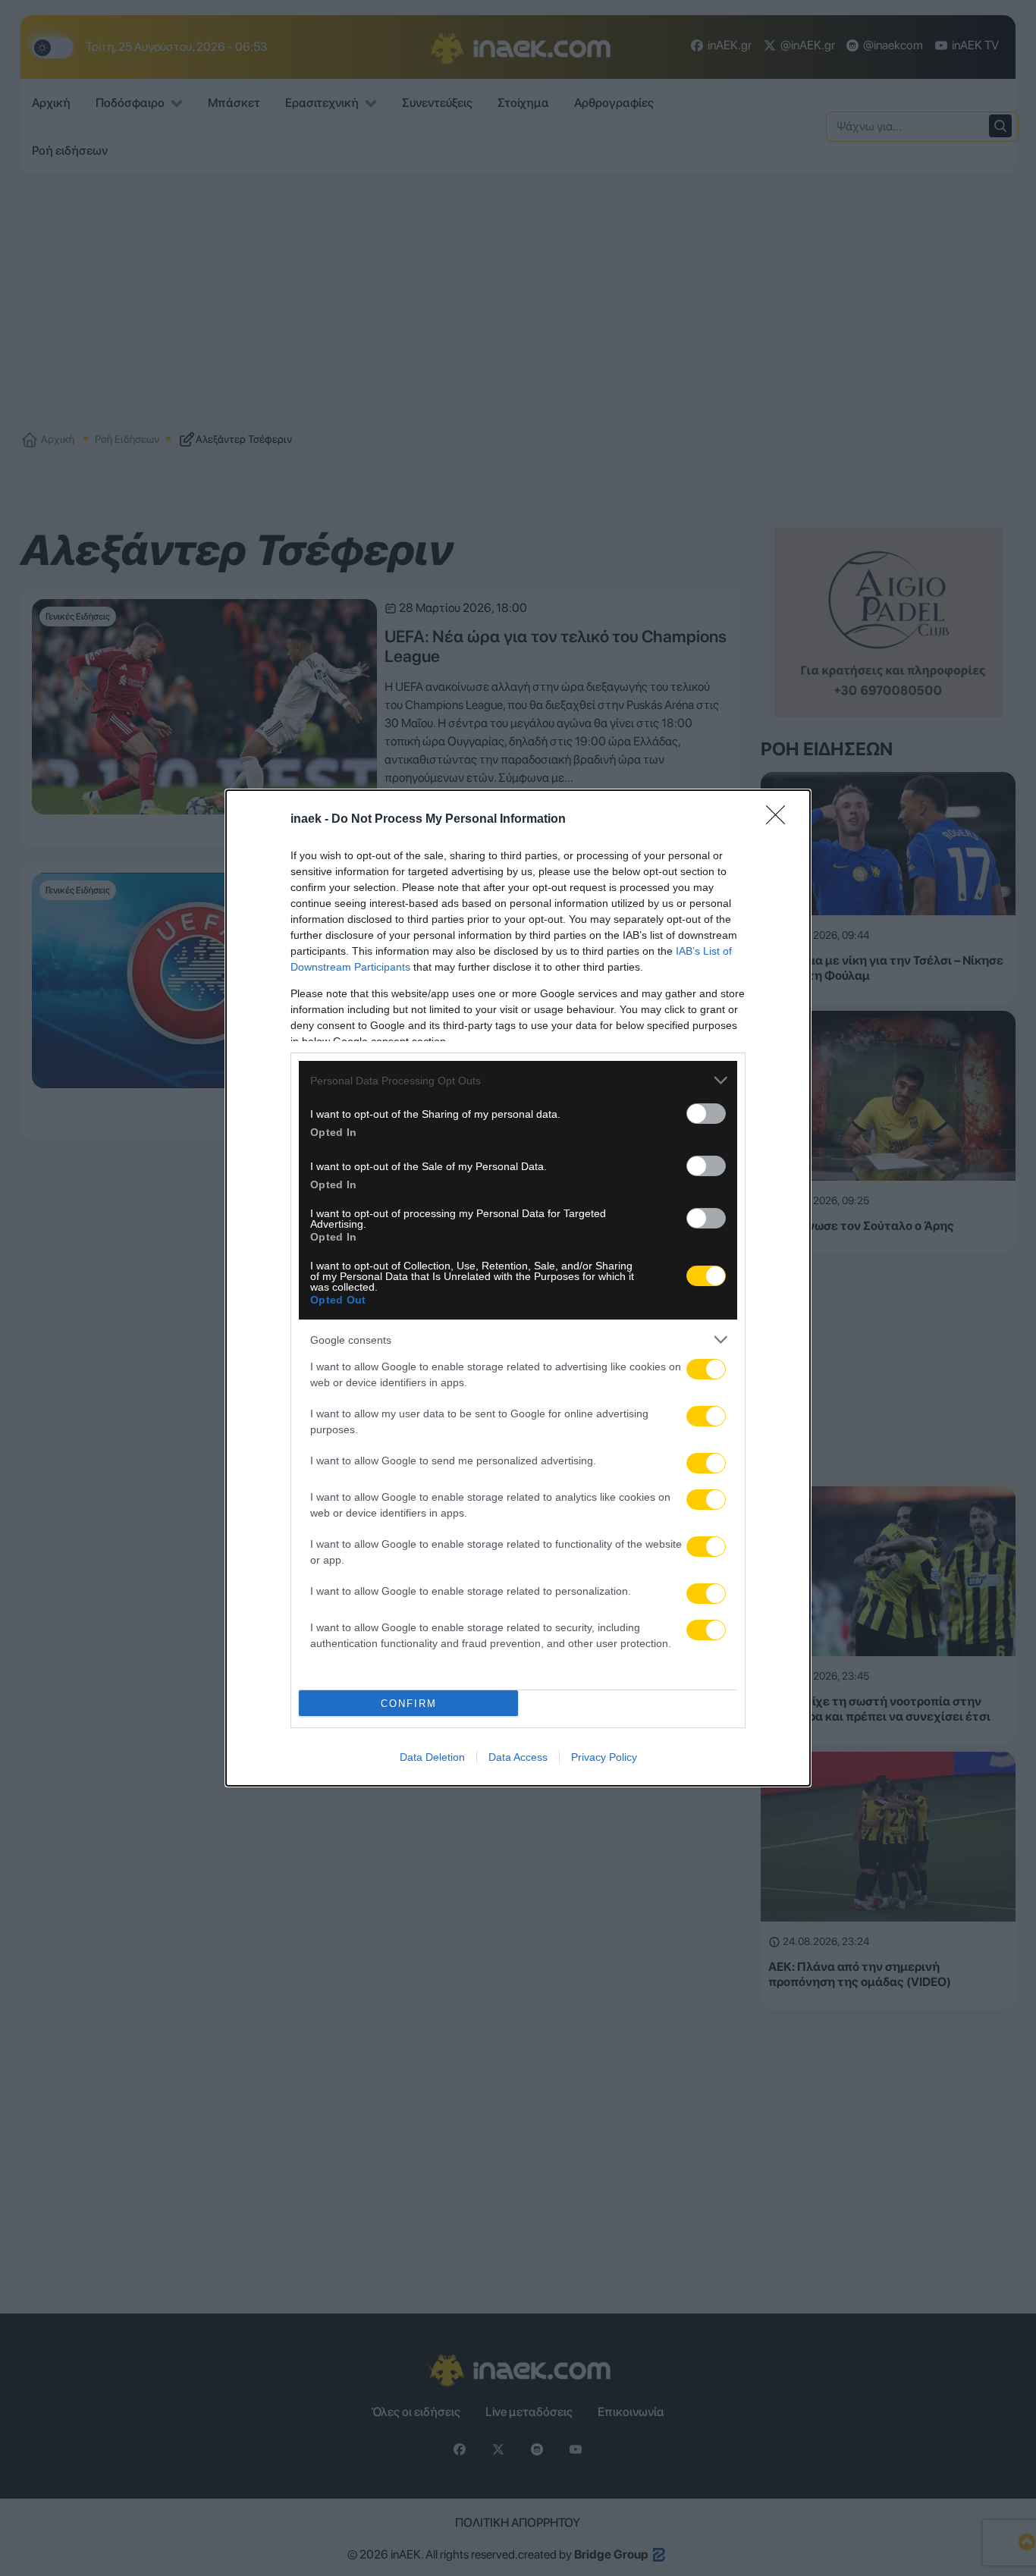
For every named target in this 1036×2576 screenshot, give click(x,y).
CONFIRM (409, 1704)
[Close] (780, 820)
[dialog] (518, 1288)
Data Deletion (432, 1757)
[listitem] (518, 1080)
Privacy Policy (604, 1757)
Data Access (518, 1757)
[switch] (706, 1114)
